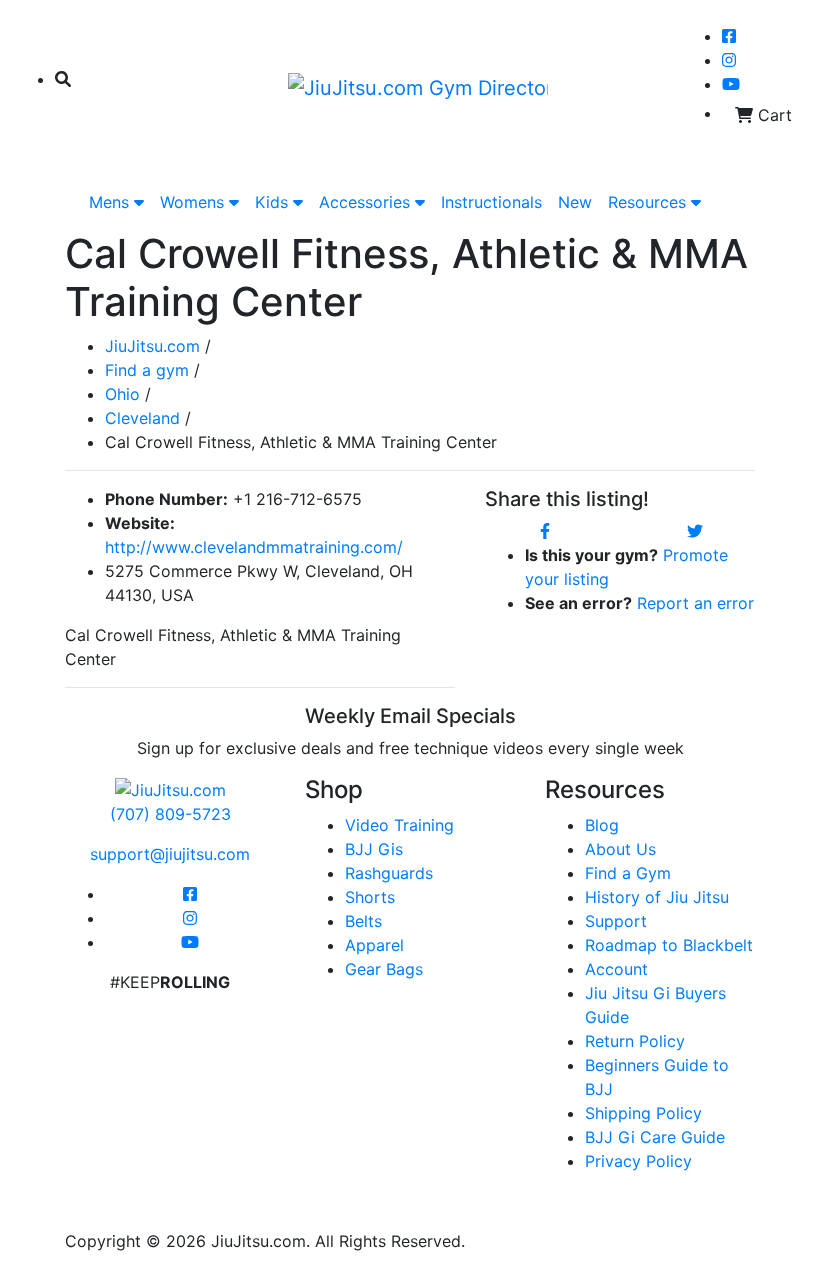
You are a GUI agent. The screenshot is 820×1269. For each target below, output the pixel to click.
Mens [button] (111, 202)
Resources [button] (649, 202)
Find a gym (147, 370)
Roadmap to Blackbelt (669, 945)
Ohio (122, 394)
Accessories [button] (367, 202)
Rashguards (389, 873)
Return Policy (635, 1041)
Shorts (370, 897)
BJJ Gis (374, 849)
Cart (772, 115)
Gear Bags (384, 969)
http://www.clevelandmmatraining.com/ (254, 547)
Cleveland (142, 418)
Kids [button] (274, 202)
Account (616, 969)
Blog (602, 825)
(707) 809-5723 (170, 814)
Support (616, 921)
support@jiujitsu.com (170, 854)
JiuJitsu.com (152, 346)
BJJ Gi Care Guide (655, 1137)
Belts (363, 921)
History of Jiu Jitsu (657, 897)
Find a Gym (628, 873)
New (575, 202)
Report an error (695, 603)
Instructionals (491, 202)
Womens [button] (194, 202)
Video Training (399, 825)
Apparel (374, 945)
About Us (620, 849)
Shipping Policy (643, 1113)
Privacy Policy (638, 1161)
